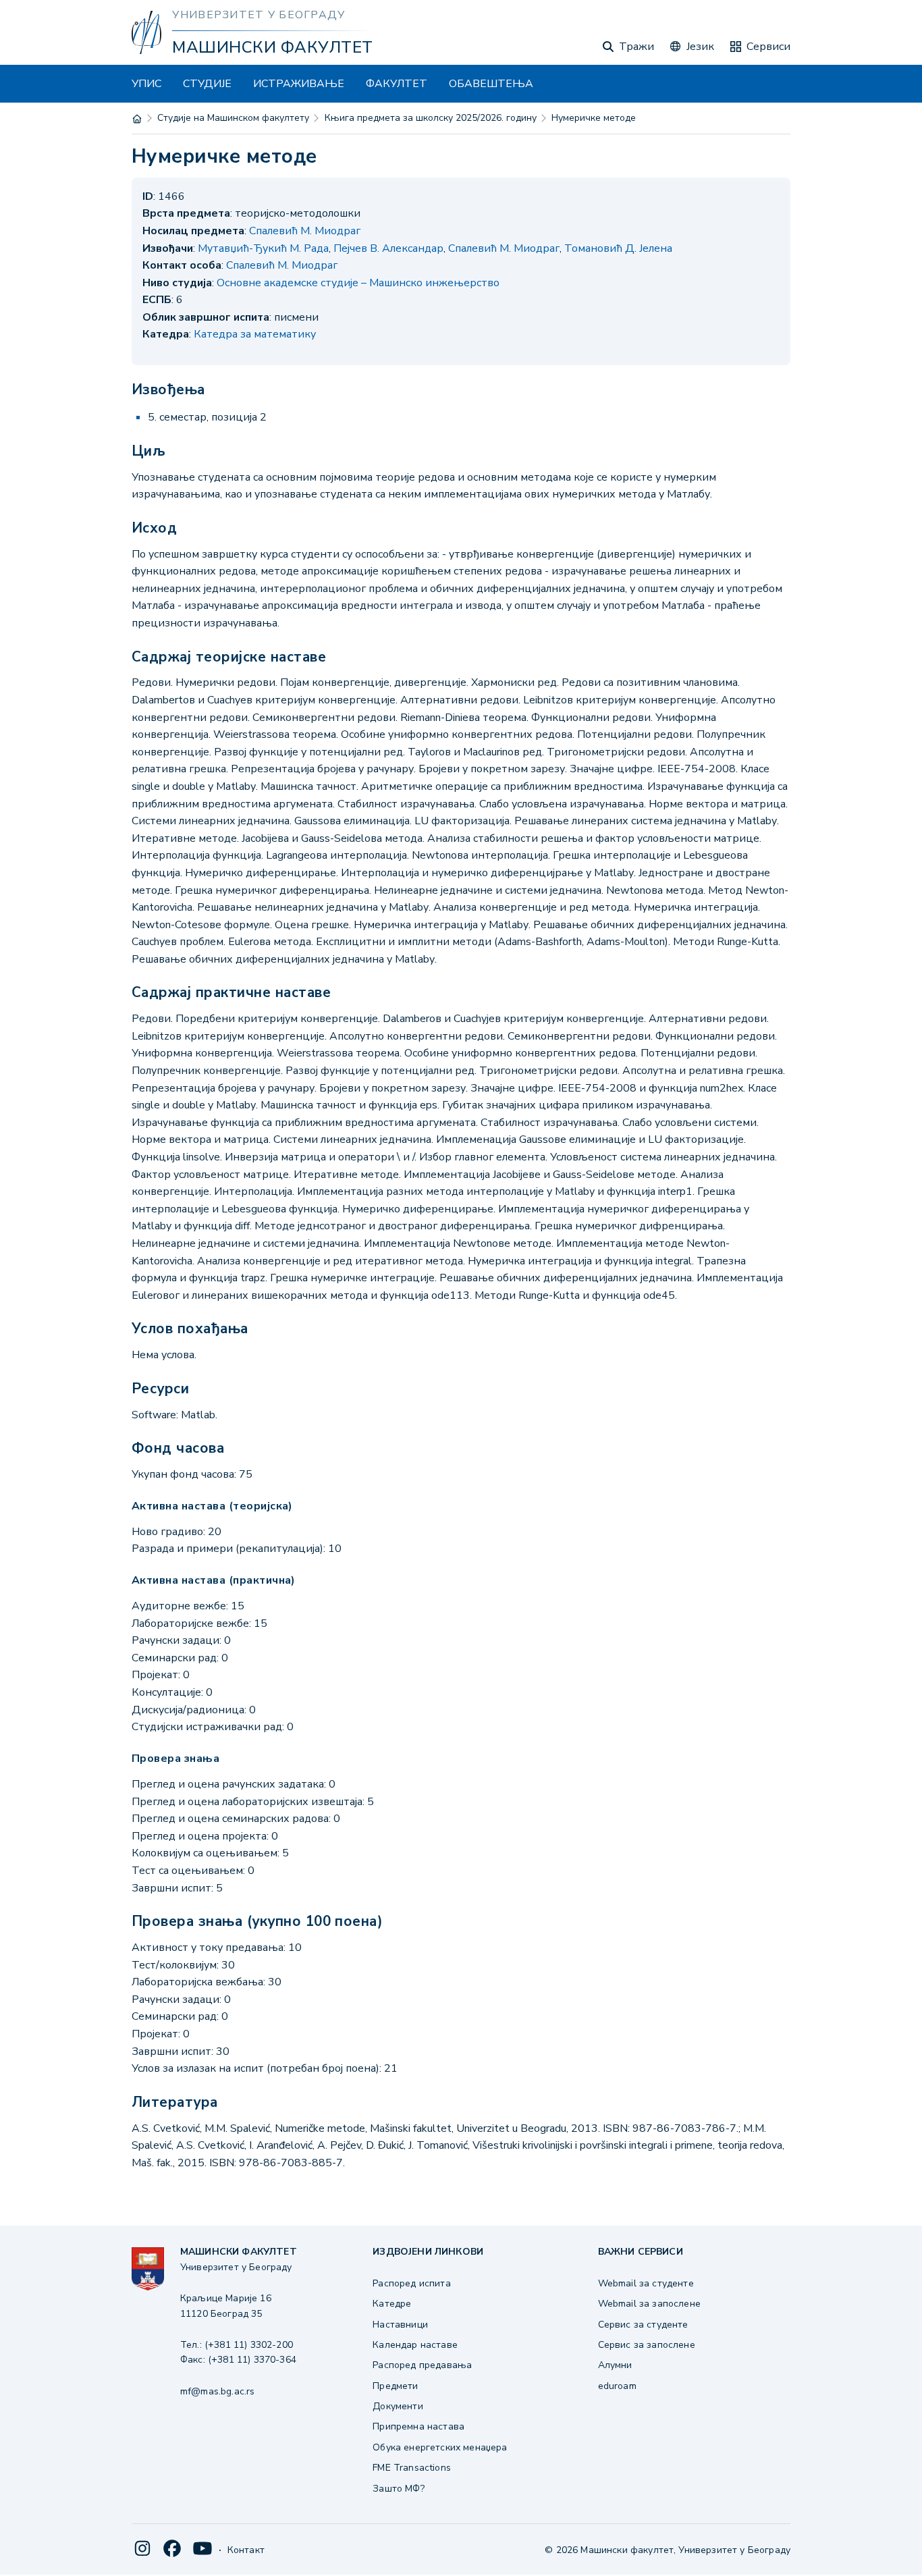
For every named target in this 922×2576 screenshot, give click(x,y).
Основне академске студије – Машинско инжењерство (358, 283)
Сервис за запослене (647, 2345)
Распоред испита (411, 2283)
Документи (398, 2406)
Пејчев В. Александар (388, 248)
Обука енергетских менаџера (440, 2447)
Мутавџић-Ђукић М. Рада (263, 248)
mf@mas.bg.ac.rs (217, 2391)
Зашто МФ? (398, 2489)
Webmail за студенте (646, 2283)
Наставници (400, 2325)
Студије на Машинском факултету (233, 118)
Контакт (246, 2550)
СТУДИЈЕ (207, 84)
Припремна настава (418, 2426)
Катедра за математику (255, 334)
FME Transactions (412, 2468)
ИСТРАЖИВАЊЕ (299, 84)
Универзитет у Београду (259, 15)
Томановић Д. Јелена (618, 248)
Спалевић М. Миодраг (305, 231)
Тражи (636, 47)
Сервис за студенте (643, 2325)
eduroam (617, 2386)
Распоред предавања (422, 2365)
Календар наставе (415, 2345)
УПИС (146, 84)
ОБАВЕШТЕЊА (491, 84)
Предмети (395, 2386)
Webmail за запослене (649, 2304)
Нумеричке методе (594, 118)
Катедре (392, 2304)
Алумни (615, 2365)
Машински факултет (272, 47)
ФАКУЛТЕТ (397, 84)
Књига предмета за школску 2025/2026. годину (431, 118)
